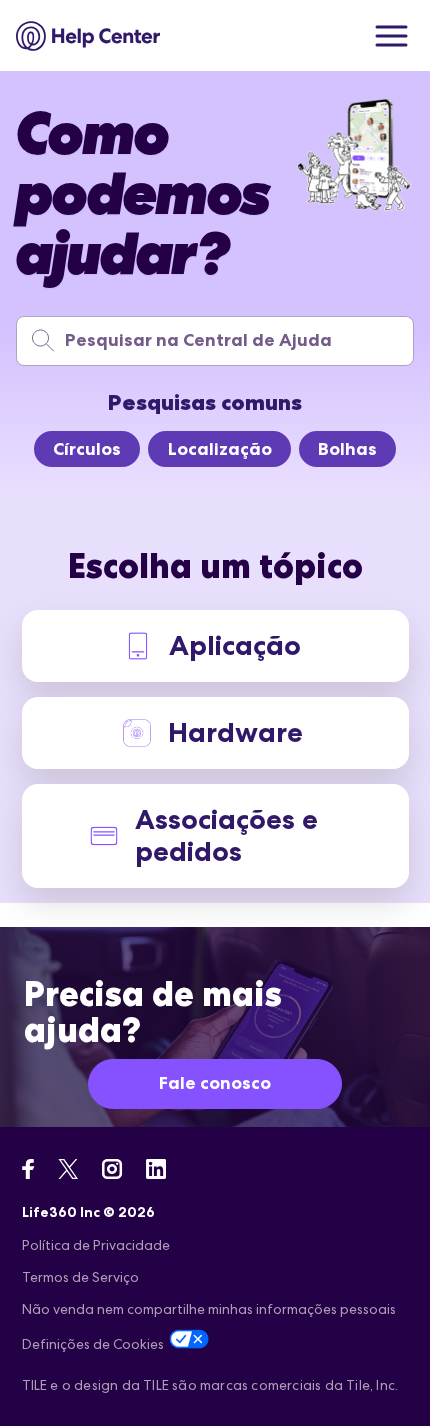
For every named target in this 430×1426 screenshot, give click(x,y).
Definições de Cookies (93, 1344)
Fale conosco (215, 1083)
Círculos (87, 449)
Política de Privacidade (96, 1245)
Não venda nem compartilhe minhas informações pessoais (209, 1309)
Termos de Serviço (80, 1277)
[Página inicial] (88, 36)
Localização (220, 449)
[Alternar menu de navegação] (391, 36)
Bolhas (347, 449)
